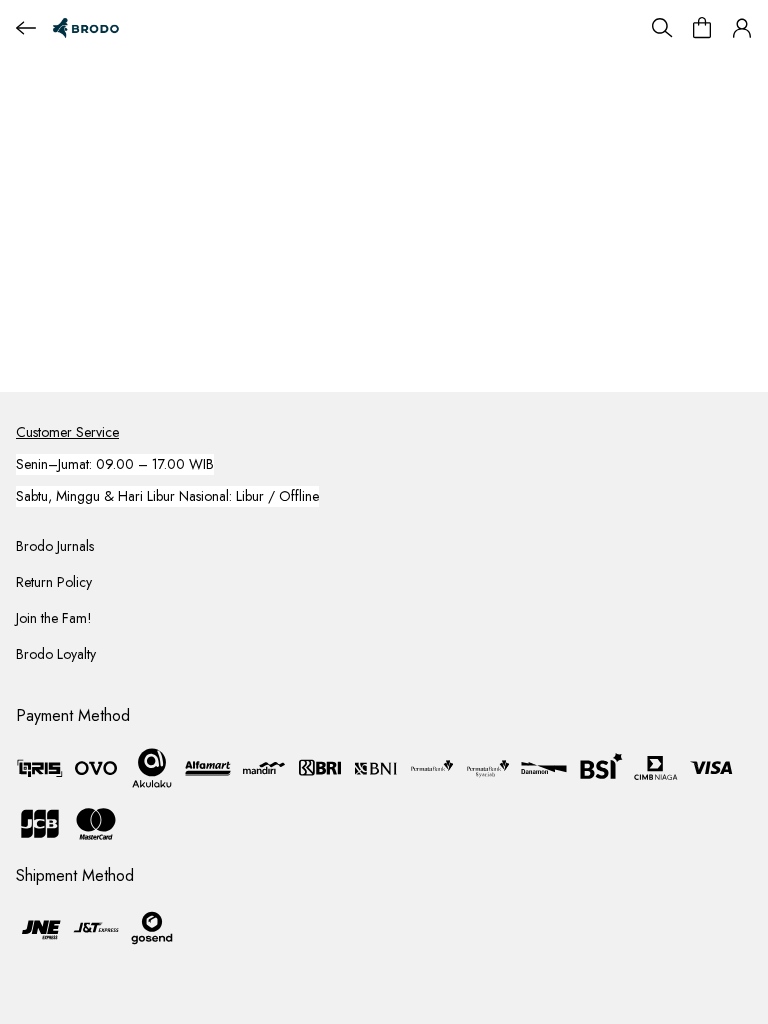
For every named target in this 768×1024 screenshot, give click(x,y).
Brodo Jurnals (55, 546)
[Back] (26, 28)
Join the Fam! (54, 618)
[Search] (662, 28)
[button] (742, 28)
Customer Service (67, 432)
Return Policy (54, 582)
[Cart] (702, 28)
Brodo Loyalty (56, 654)
